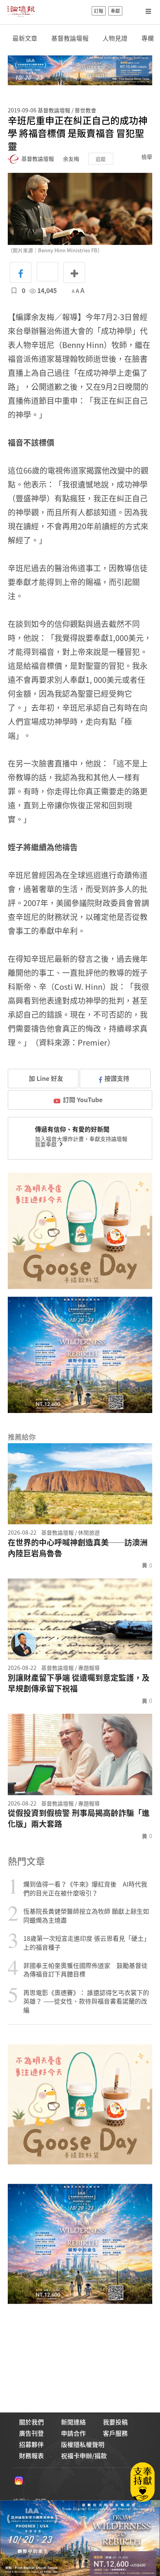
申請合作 (73, 2433)
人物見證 (115, 38)
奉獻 (115, 11)
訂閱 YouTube (83, 1099)
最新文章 (25, 38)
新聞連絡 (73, 2422)
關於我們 (31, 2422)
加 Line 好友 (45, 1078)
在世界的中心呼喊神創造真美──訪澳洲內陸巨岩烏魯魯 (78, 1548)
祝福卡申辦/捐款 (84, 2455)
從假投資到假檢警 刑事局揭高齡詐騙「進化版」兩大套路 (79, 1818)
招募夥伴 (31, 2444)
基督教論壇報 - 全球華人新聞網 (21, 11)
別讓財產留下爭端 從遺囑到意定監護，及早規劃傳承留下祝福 (79, 1683)
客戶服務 (115, 2433)
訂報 (99, 11)
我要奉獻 (46, 1144)
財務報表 (31, 2455)
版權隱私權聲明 (83, 2444)
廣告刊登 (31, 2433)
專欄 (148, 38)
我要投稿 (115, 2422)
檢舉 (147, 157)
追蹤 (101, 159)
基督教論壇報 (70, 38)
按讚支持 (117, 1078)
